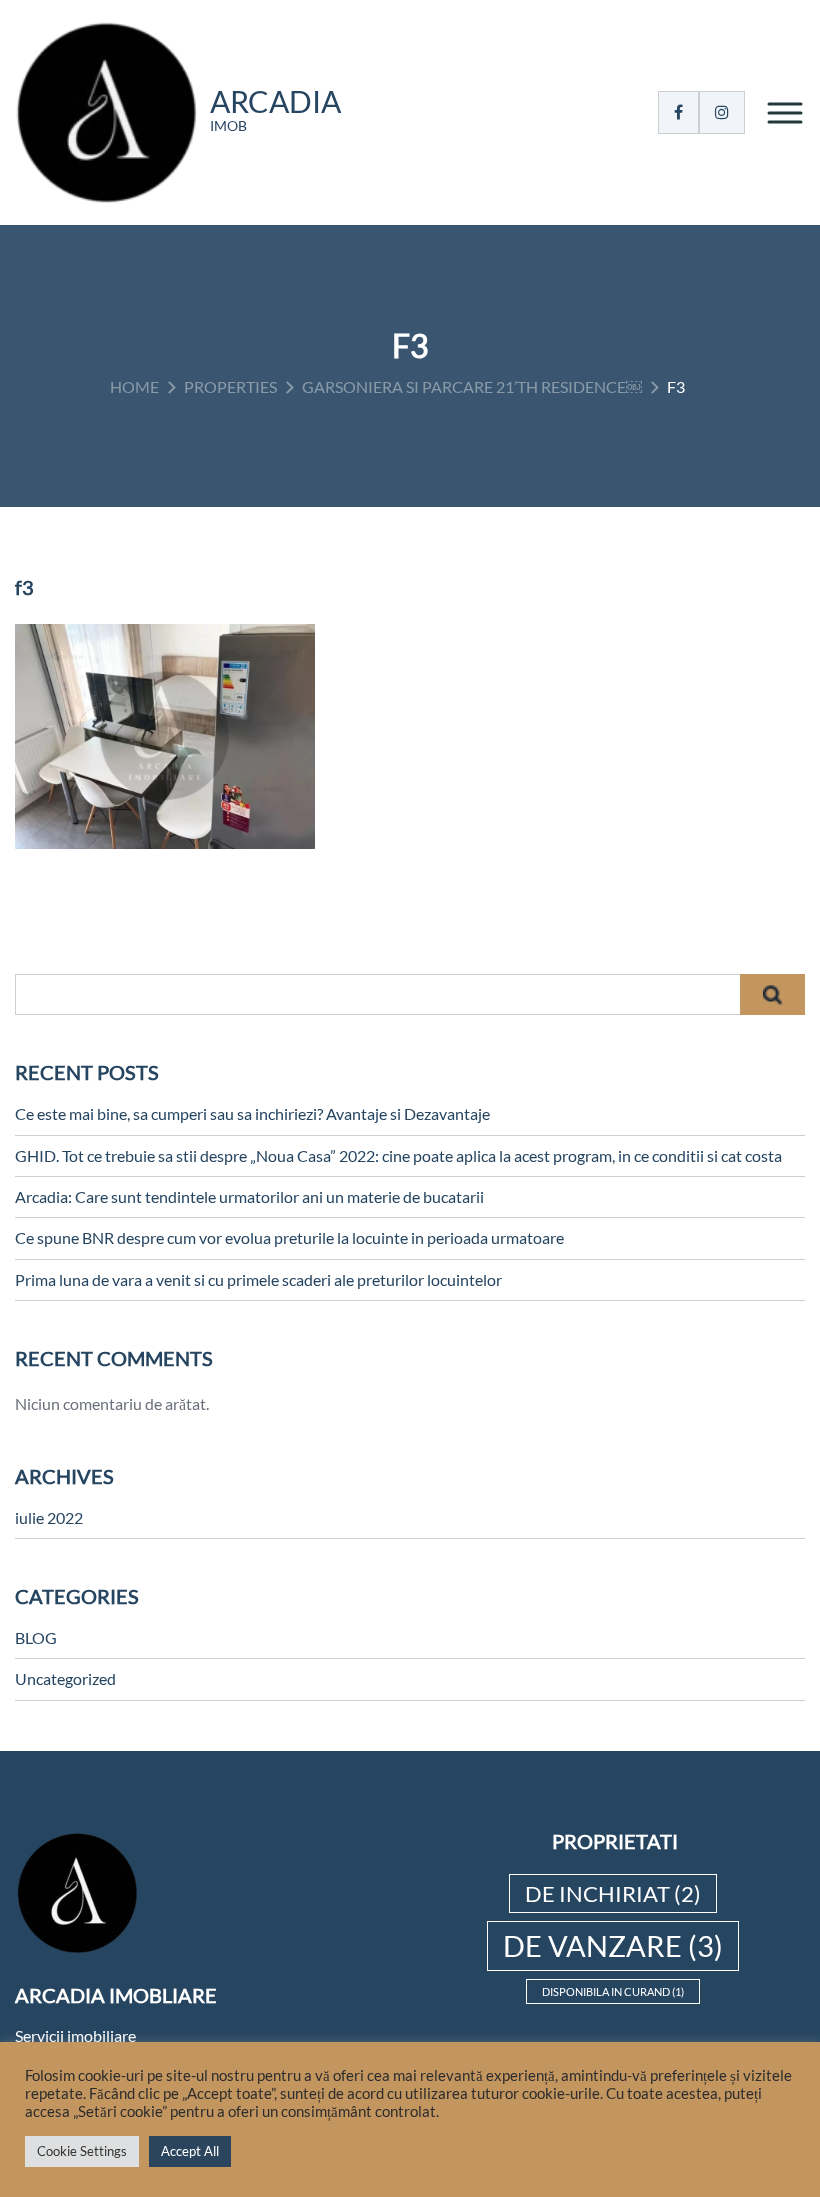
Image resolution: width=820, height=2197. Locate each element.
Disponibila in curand (613, 1991)
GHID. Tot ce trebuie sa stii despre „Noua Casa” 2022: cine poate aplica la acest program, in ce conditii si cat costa (398, 1155)
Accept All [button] (190, 2151)
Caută (772, 994)
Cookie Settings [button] (82, 2151)
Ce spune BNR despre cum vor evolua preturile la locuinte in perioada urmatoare (289, 1237)
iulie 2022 (49, 1517)
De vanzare (613, 1945)
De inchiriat (613, 1893)
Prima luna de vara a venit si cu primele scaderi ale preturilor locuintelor (258, 1279)
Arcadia (275, 101)
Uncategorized (65, 1678)
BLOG (36, 1637)
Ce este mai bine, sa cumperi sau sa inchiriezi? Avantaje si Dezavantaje (252, 1113)
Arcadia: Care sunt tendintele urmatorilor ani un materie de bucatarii (249, 1196)
